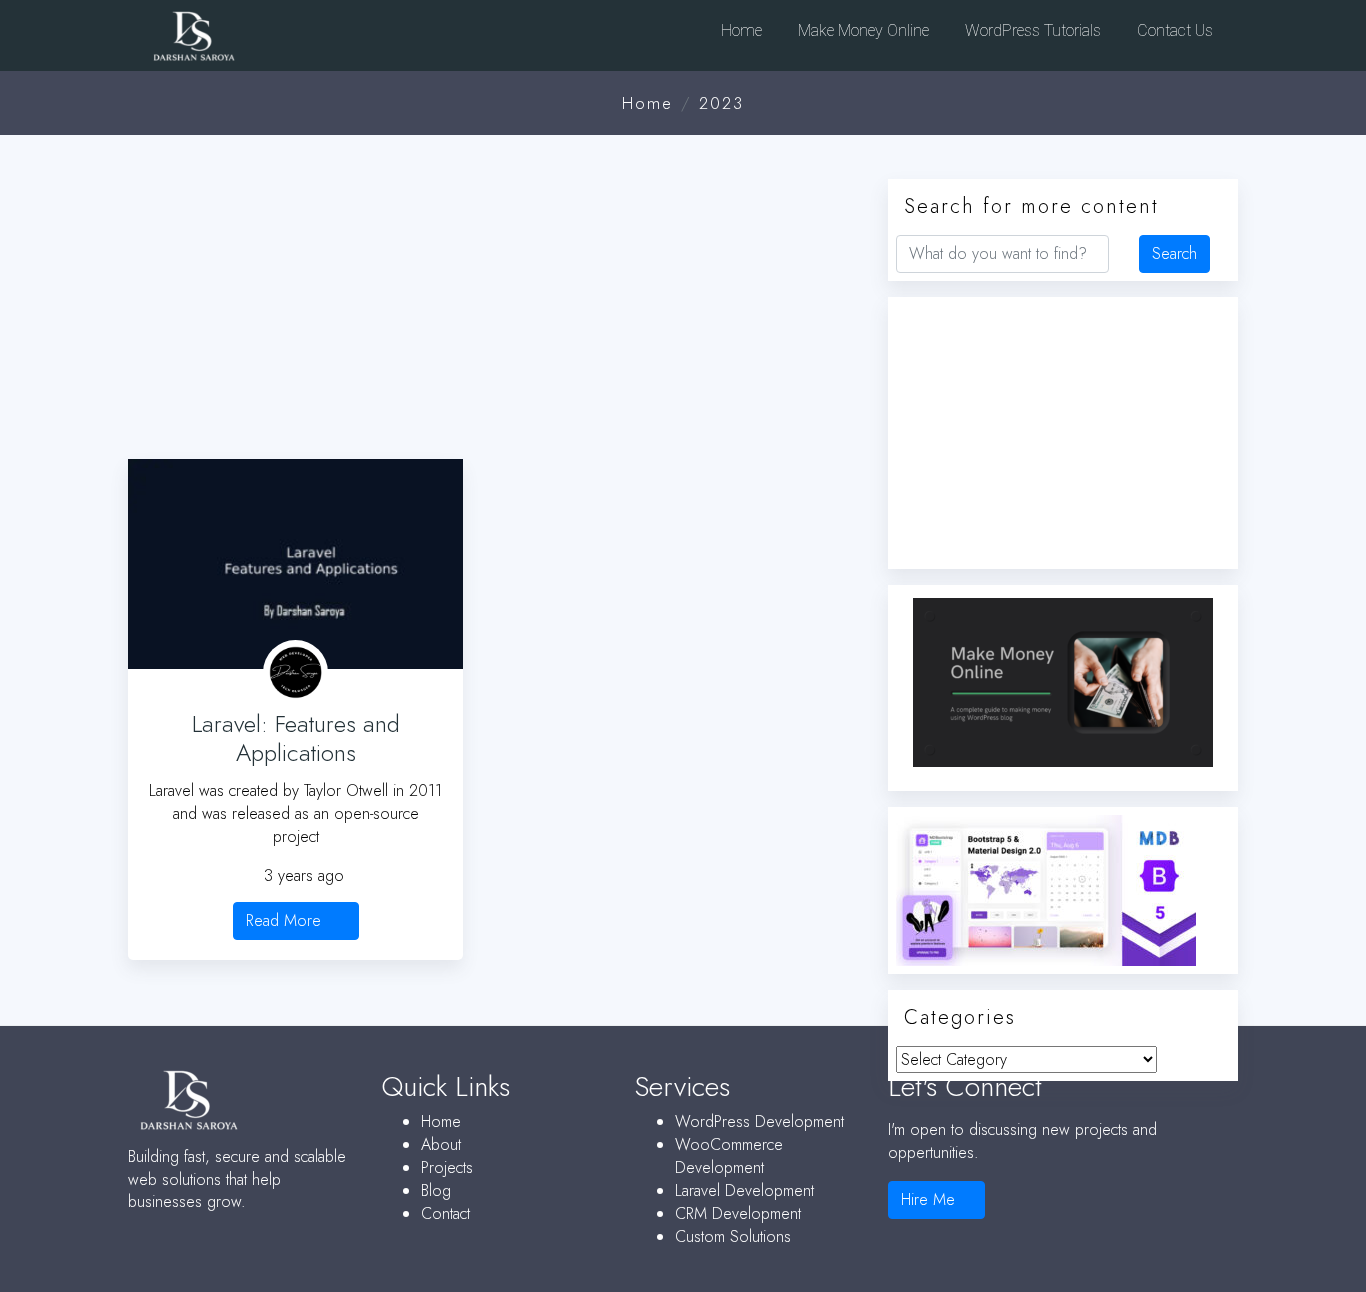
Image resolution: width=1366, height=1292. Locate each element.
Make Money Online (861, 30)
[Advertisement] (493, 303)
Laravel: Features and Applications (296, 738)
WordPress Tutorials (1031, 30)
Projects (447, 1167)
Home (739, 30)
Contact (445, 1213)
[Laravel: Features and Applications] (295, 564)
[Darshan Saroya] (259, 41)
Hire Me (930, 1199)
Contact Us (1173, 30)
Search (1174, 253)
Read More (286, 920)
